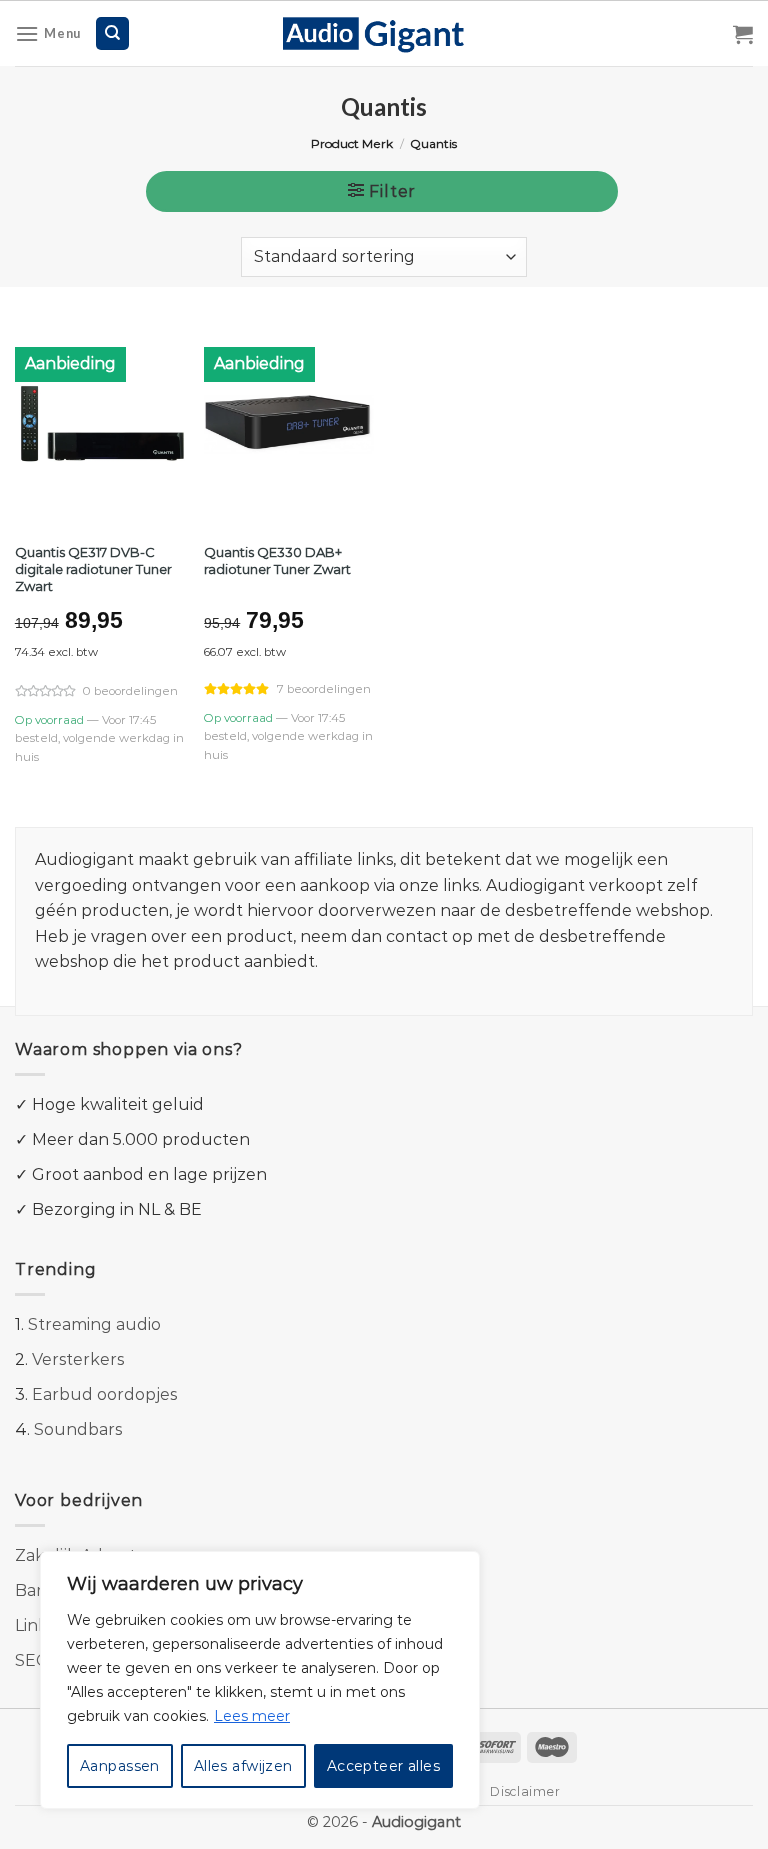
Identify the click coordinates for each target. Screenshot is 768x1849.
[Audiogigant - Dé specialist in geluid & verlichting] (384, 33)
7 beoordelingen (324, 689)
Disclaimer (525, 1791)
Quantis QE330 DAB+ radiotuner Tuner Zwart (277, 560)
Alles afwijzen (243, 1766)
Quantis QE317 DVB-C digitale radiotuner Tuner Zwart (93, 569)
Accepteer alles (383, 1766)
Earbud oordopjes (104, 1394)
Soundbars (78, 1429)
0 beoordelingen (130, 691)
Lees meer (252, 1716)
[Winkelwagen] (743, 34)
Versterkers (78, 1359)
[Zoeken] (112, 33)
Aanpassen (120, 1766)
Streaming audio (94, 1324)
